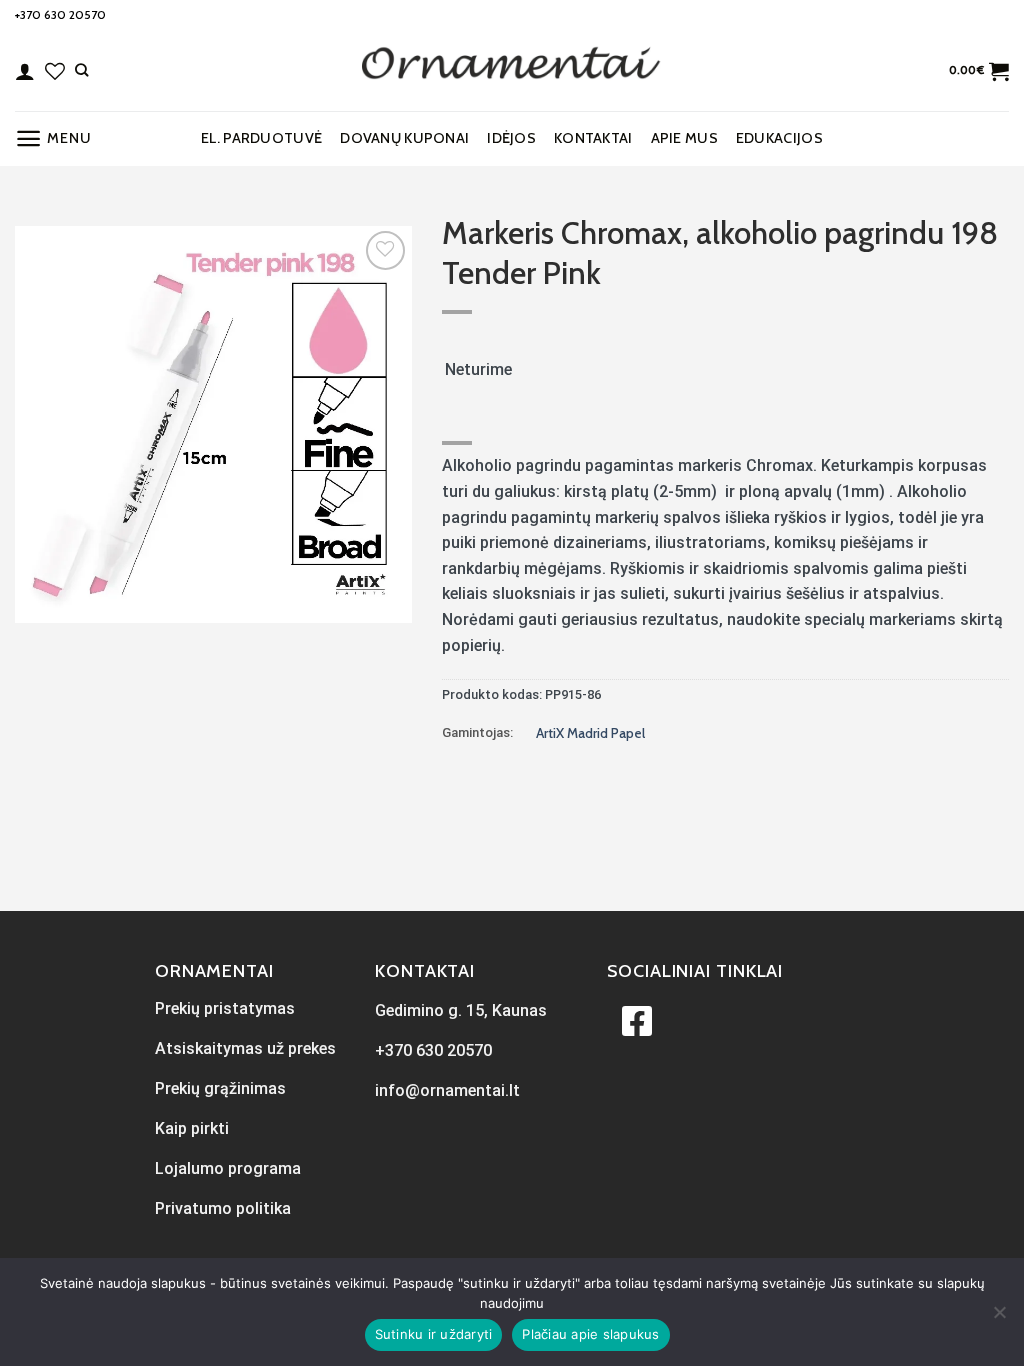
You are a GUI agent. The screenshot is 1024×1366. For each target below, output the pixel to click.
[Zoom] (41, 598)
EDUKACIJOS (779, 138)
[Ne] (999, 1318)
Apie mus (684, 138)
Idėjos (511, 138)
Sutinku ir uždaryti (434, 1334)
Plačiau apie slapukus (590, 1334)
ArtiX (551, 733)
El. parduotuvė (261, 138)
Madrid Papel (606, 733)
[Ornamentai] (512, 71)
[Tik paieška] (81, 70)
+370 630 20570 (60, 14)
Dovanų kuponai (404, 138)
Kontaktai (593, 138)
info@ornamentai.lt (447, 1090)
